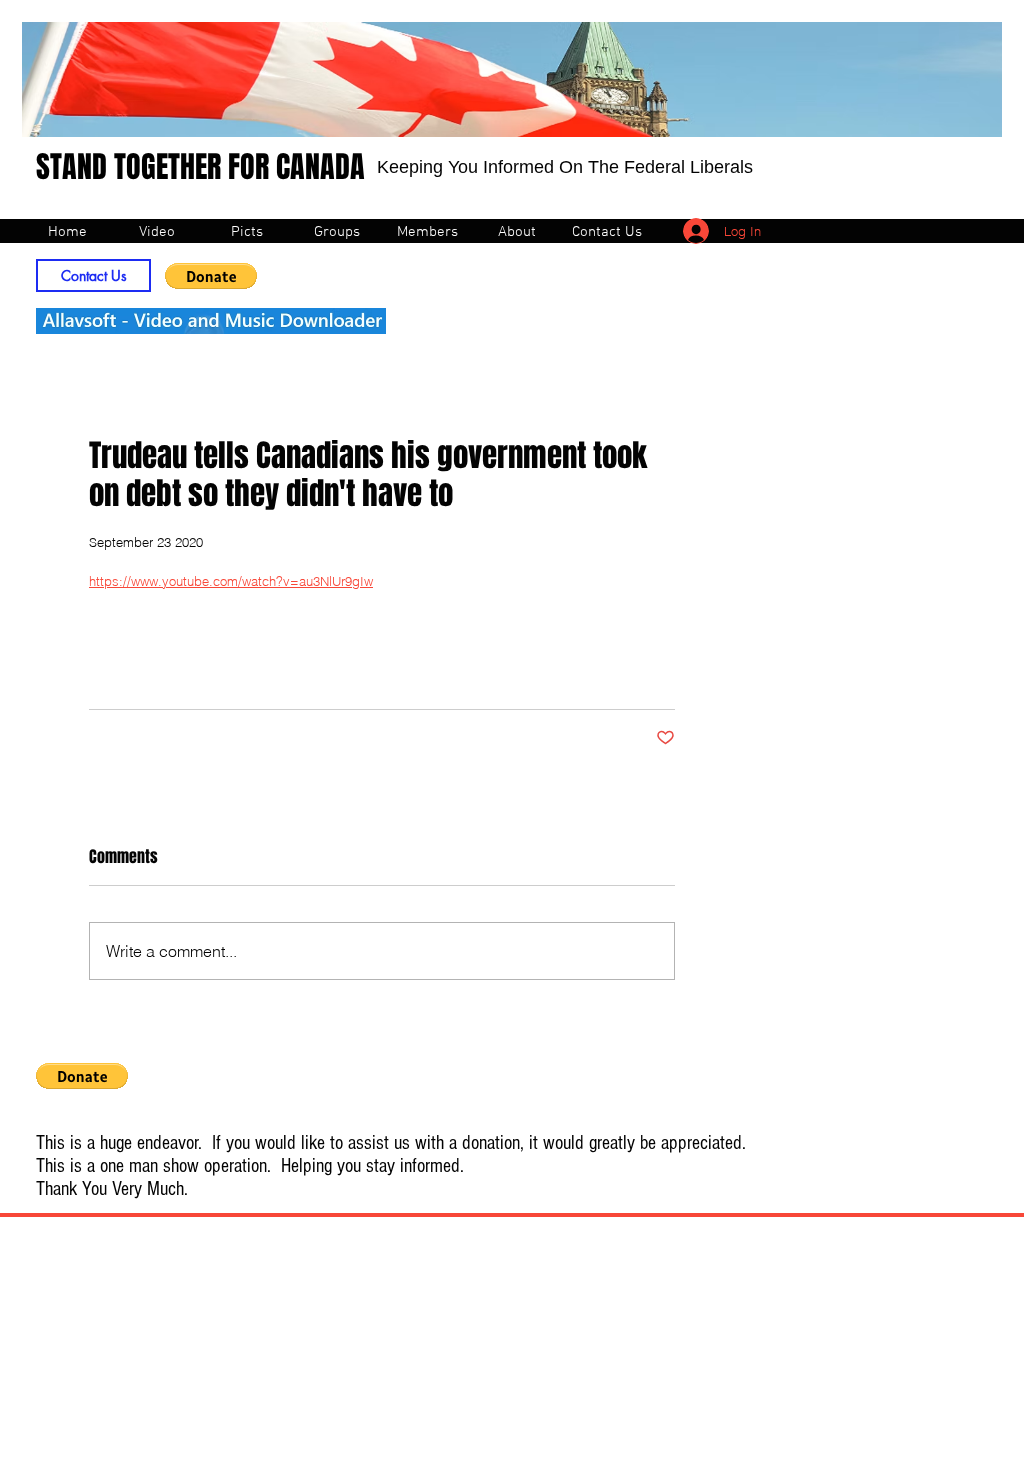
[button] (211, 276)
